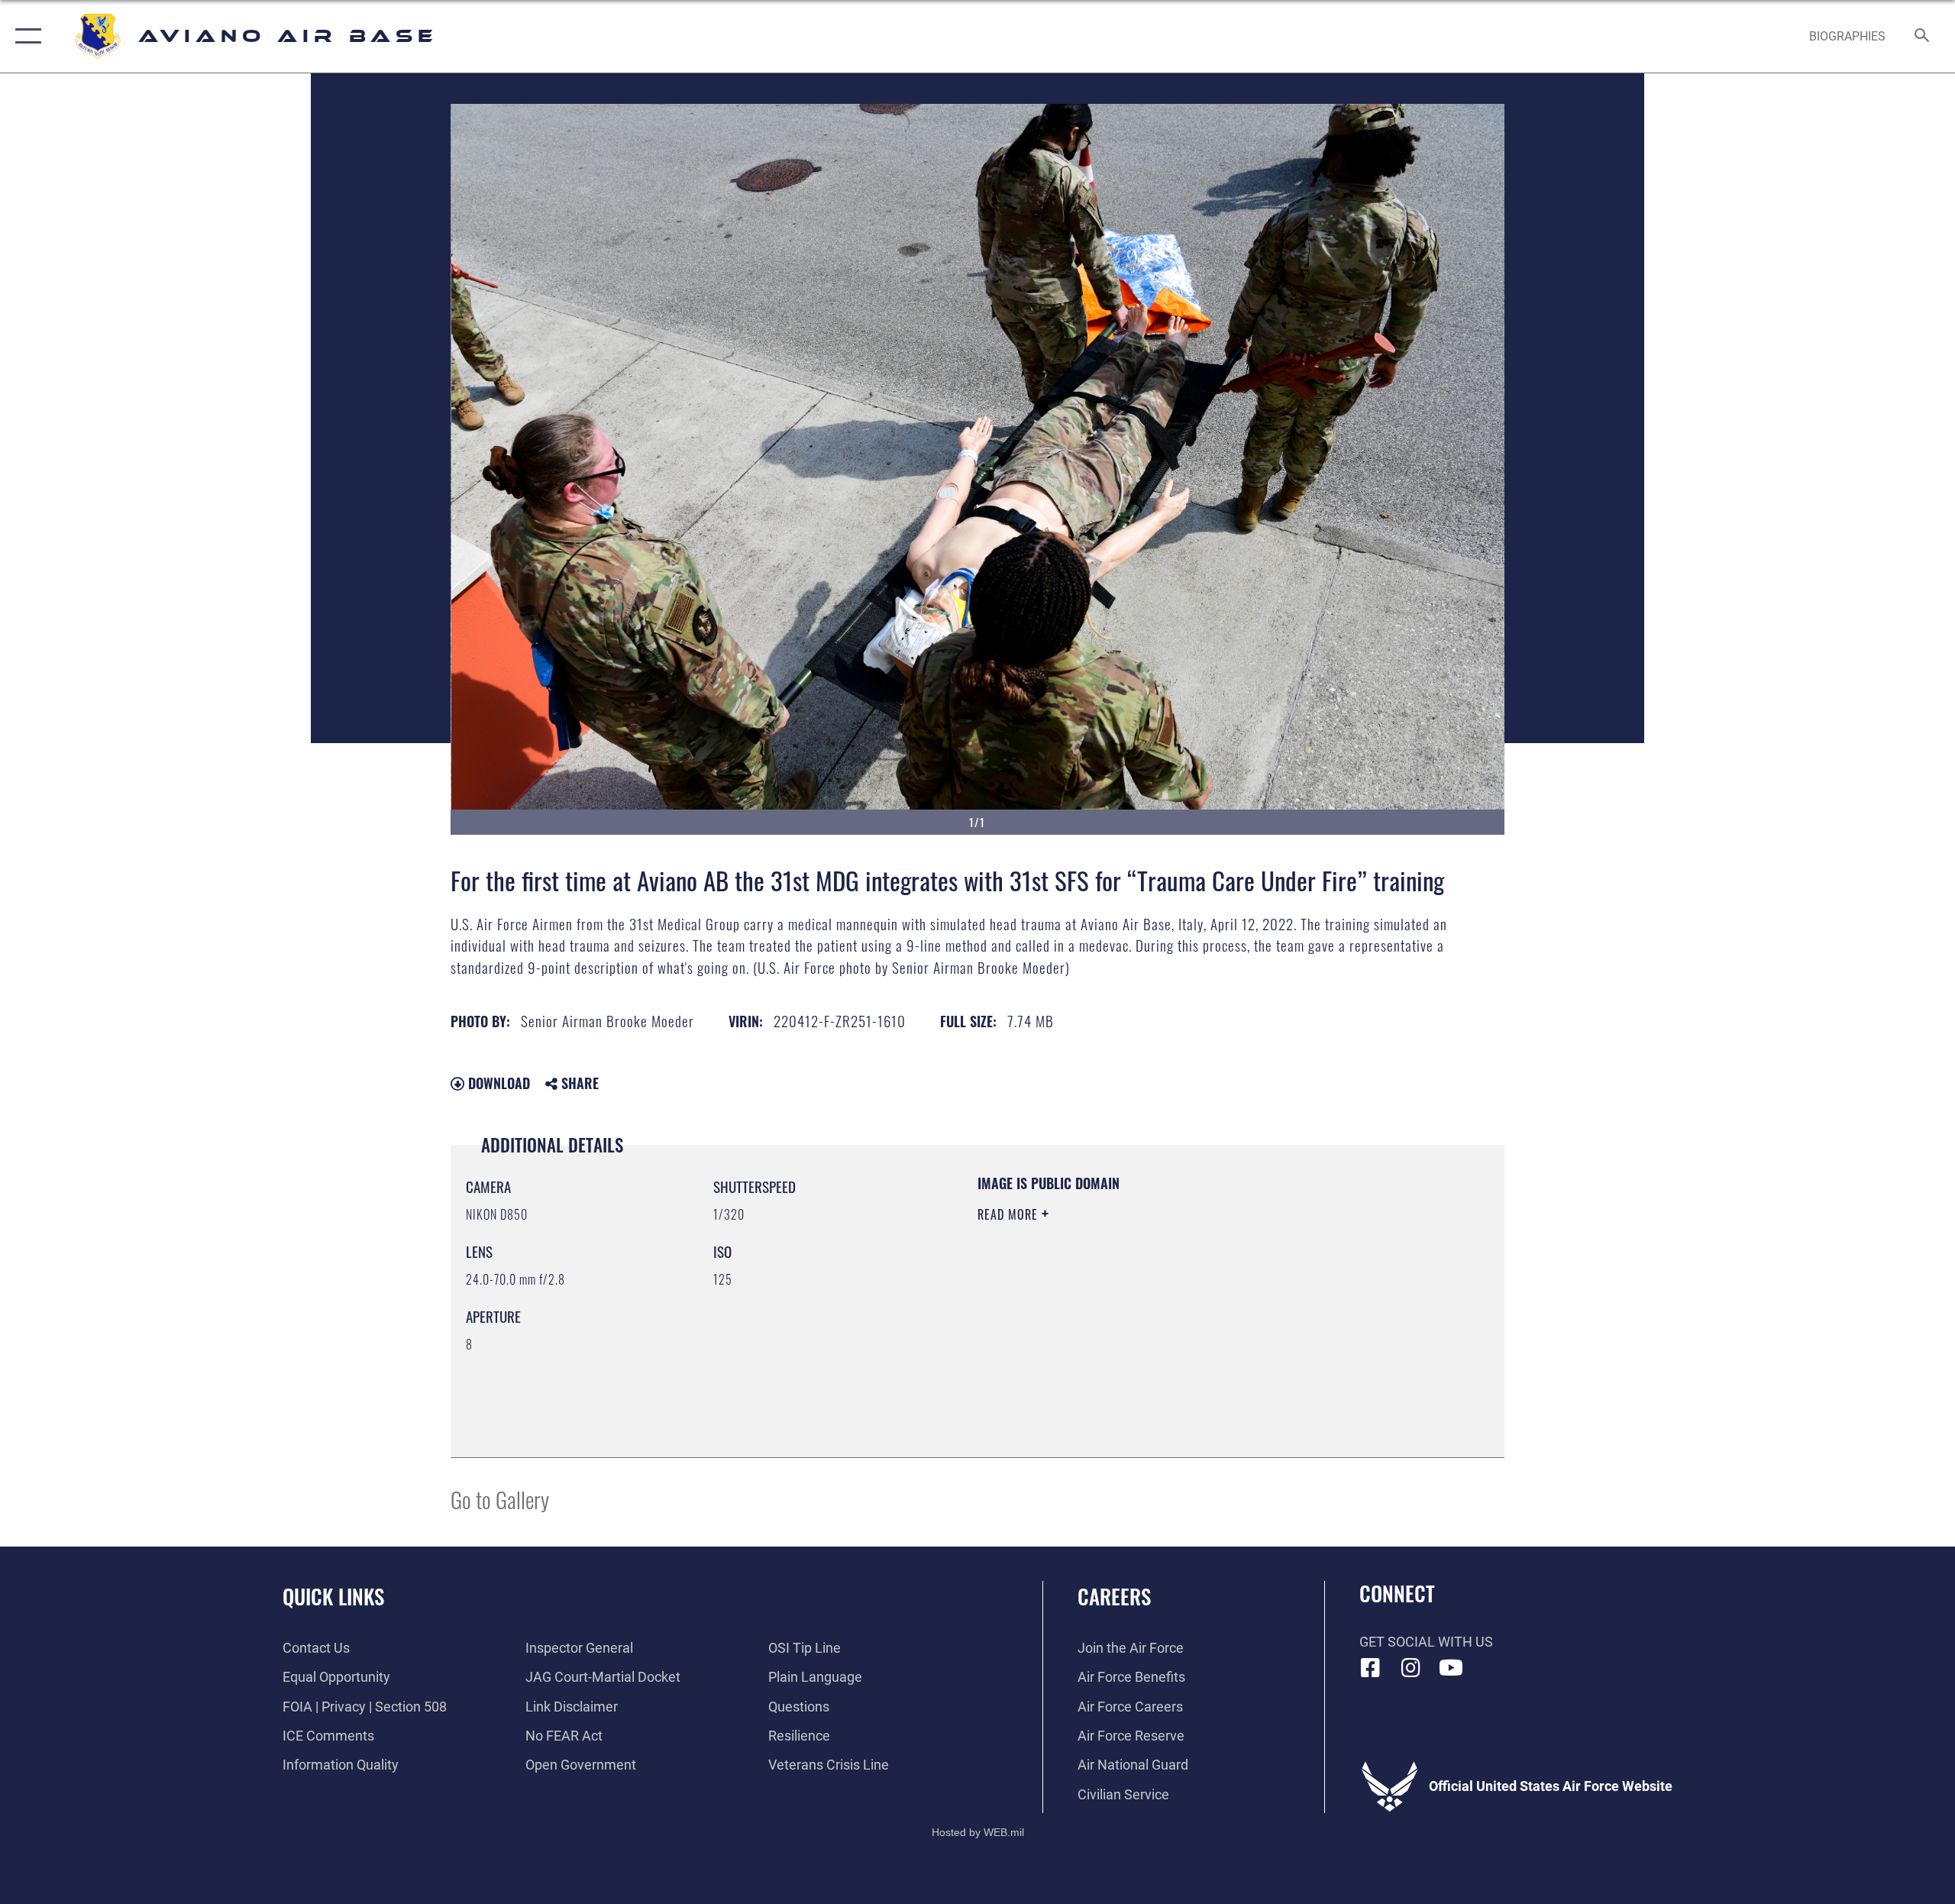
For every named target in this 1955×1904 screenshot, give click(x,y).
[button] (25, 36)
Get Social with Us (1426, 1642)
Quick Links (333, 1596)
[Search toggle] (1923, 37)
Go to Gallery (500, 1499)
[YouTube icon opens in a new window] (1451, 1668)
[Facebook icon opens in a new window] (1371, 1668)
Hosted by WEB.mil (978, 1832)
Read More (1010, 1214)
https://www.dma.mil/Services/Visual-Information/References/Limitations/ (1157, 1311)
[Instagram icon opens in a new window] (1411, 1668)
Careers (1114, 1596)
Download (497, 1083)
